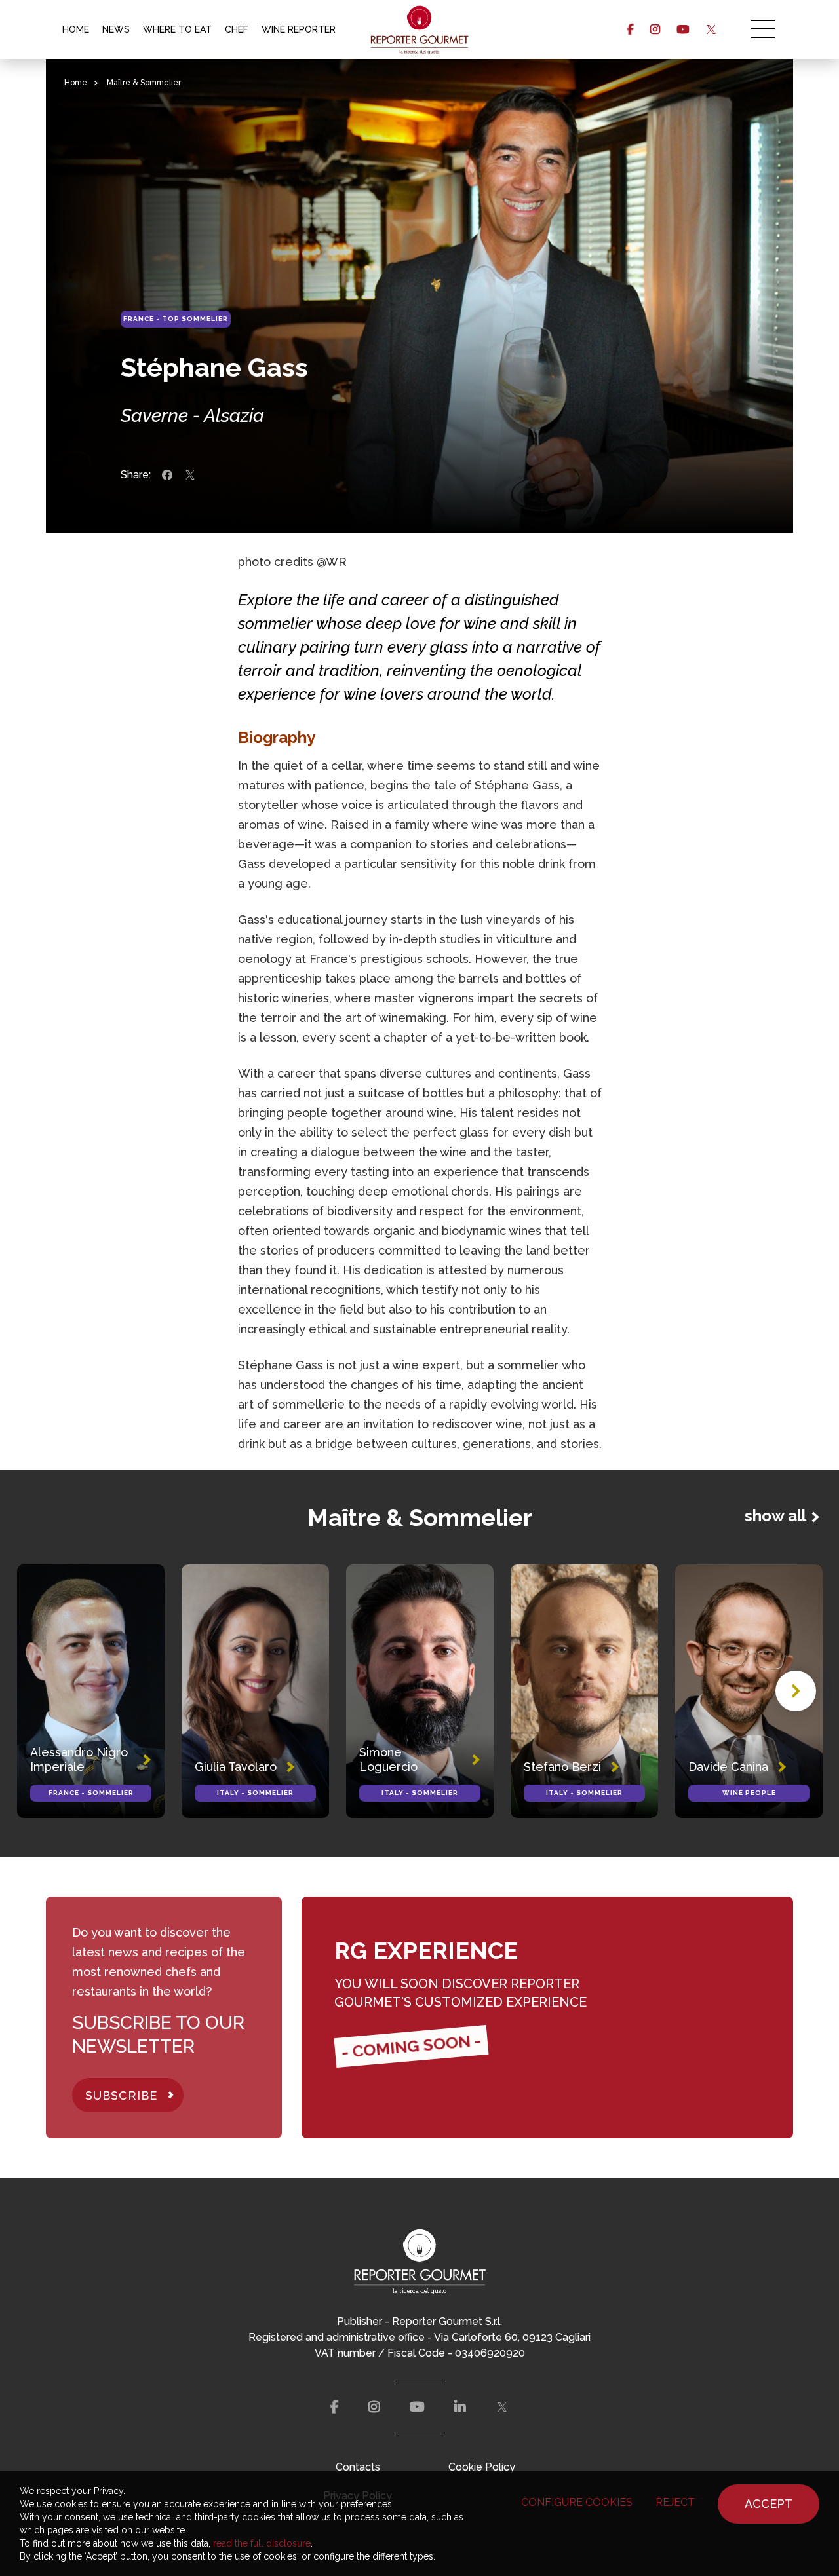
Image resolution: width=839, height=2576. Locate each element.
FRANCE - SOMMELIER (91, 1793)
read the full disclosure (262, 2543)
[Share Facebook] (167, 475)
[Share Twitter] (190, 475)
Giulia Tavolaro (236, 1767)
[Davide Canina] (749, 1691)
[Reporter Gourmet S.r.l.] (420, 29)
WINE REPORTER (299, 29)
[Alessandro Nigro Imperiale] (91, 1691)
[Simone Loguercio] (420, 1691)
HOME (76, 29)
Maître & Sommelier (144, 83)
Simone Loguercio (388, 1759)
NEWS (116, 29)
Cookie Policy (482, 2467)
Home (76, 83)
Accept (769, 2504)
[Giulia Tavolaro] (255, 1691)
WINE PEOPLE (749, 1793)
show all (775, 1516)
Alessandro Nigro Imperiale (79, 1759)
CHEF (237, 29)
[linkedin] (460, 2407)
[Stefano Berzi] (584, 1691)
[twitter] (711, 29)
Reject (675, 2502)
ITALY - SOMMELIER (255, 1793)
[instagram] (655, 29)
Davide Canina (728, 1767)
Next (796, 1691)
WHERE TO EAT (177, 29)
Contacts (358, 2467)
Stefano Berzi (562, 1767)
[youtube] (683, 29)
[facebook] (630, 29)
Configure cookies (577, 2502)
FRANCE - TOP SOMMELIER (176, 319)
